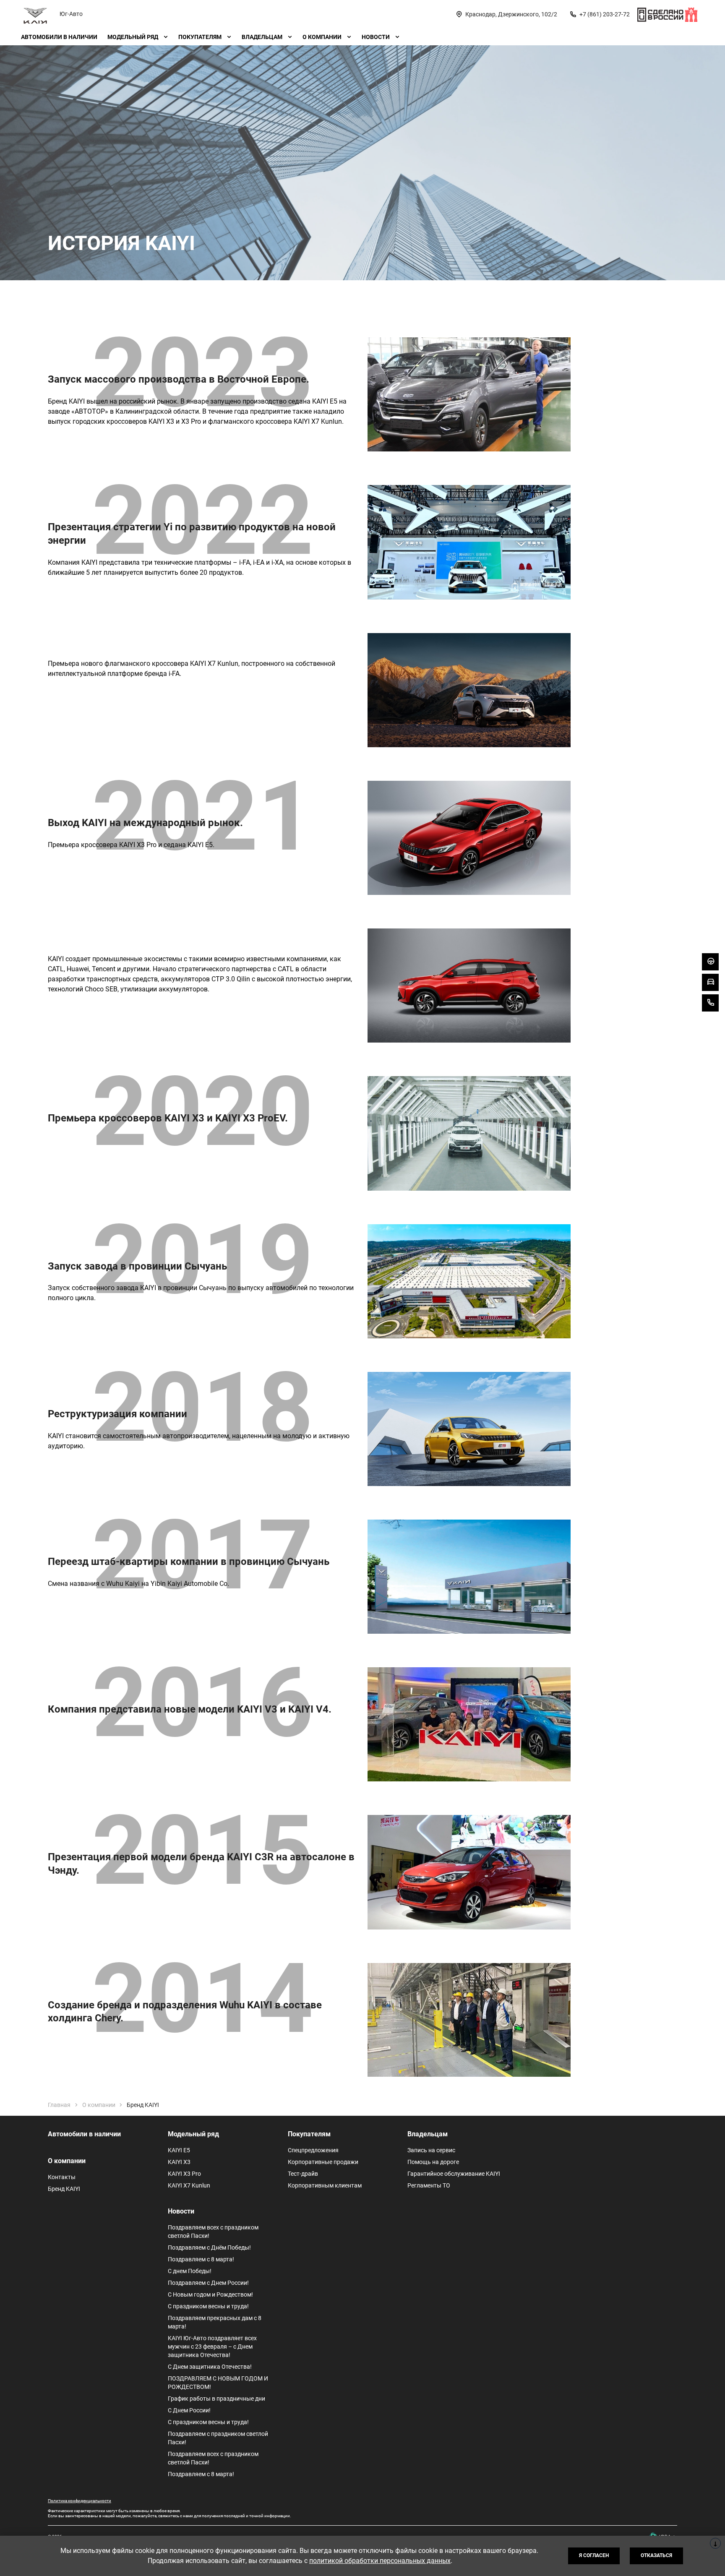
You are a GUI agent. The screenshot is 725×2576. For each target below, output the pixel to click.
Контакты (62, 2177)
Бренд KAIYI (64, 2189)
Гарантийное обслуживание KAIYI (454, 2174)
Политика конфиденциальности (80, 2501)
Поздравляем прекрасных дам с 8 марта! (215, 2322)
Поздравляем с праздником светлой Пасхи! (218, 2438)
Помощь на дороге (433, 2162)
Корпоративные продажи (323, 2162)
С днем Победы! (190, 2271)
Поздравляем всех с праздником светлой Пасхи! (213, 2232)
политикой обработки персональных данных (380, 2561)
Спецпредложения (313, 2150)
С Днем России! (189, 2410)
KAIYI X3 (179, 2162)
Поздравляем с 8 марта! (201, 2259)
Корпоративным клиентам (325, 2185)
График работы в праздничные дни (216, 2399)
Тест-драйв (303, 2174)
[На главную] (35, 14)
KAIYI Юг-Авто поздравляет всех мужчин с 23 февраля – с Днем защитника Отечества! (212, 2347)
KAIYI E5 (179, 2150)
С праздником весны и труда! (208, 2306)
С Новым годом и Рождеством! (210, 2294)
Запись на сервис (431, 2150)
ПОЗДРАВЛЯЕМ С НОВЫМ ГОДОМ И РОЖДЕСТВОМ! (218, 2383)
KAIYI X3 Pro (184, 2174)
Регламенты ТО (429, 2185)
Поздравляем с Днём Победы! (209, 2247)
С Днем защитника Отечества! (210, 2367)
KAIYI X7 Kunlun (189, 2185)
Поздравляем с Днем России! (208, 2283)
